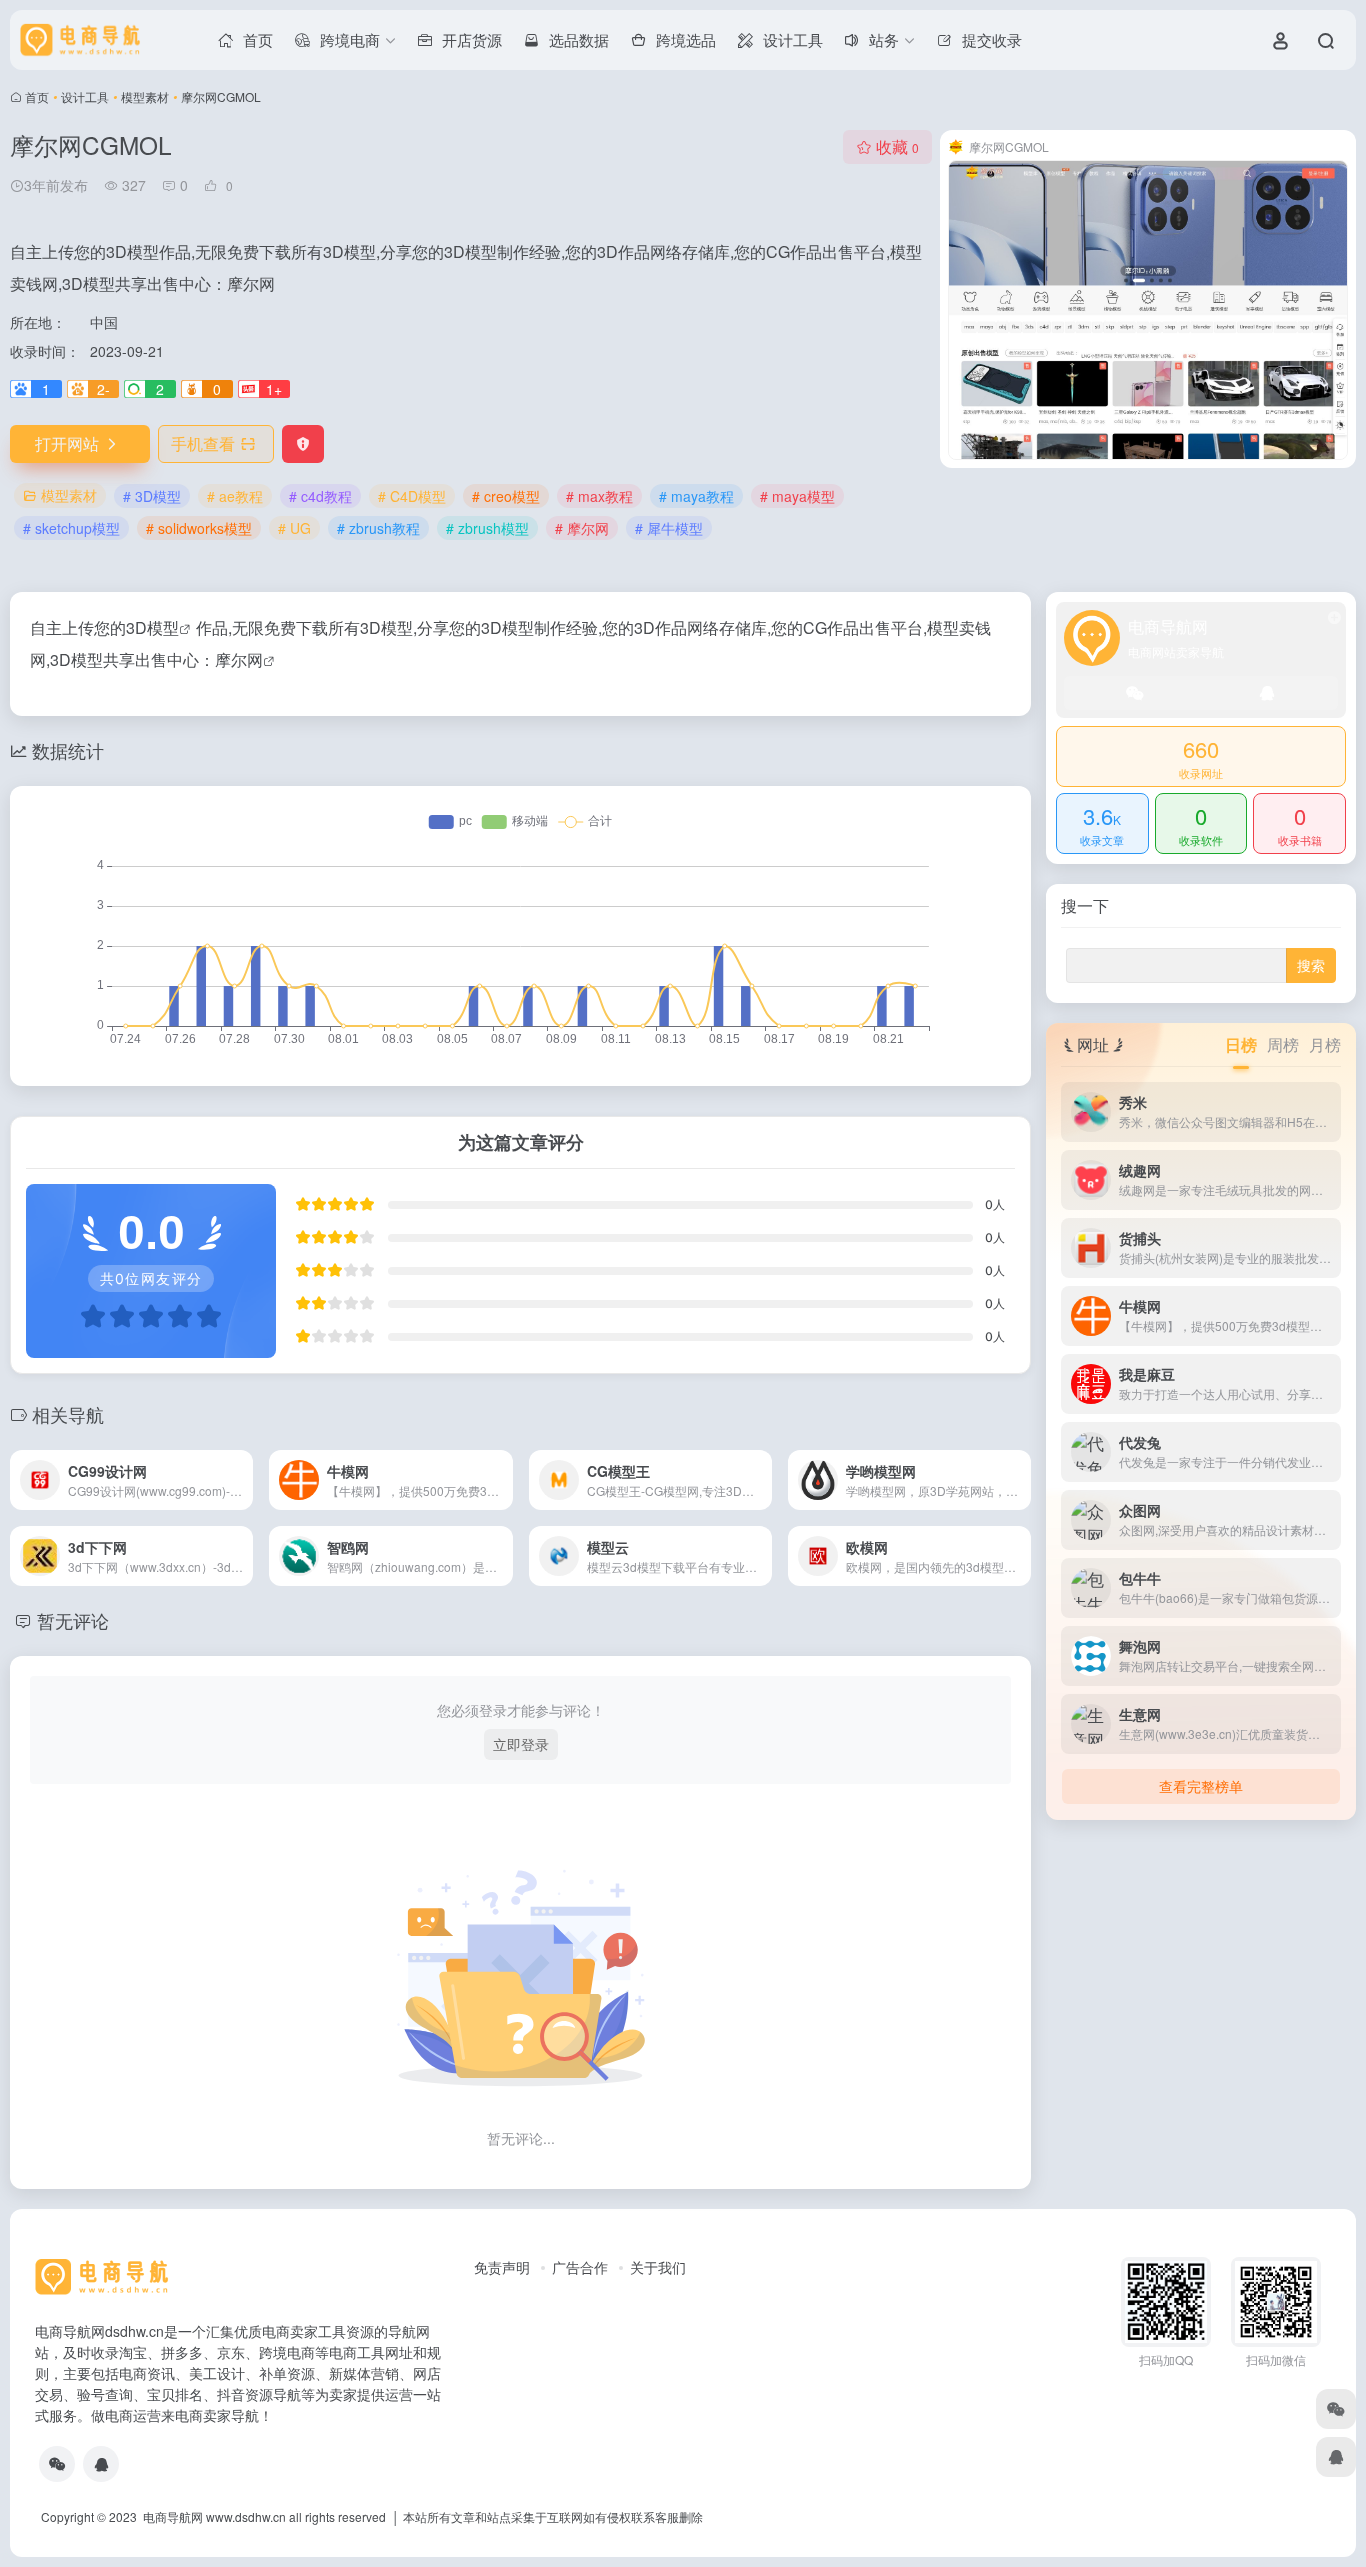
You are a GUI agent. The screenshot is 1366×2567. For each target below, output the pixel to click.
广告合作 (580, 2267)
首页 (37, 96)
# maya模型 (797, 496)
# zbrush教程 (378, 528)
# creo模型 (506, 496)
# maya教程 (696, 496)
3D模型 (152, 627)
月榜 (1325, 1044)
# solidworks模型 (199, 528)
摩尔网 (239, 659)
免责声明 (502, 2267)
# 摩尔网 (582, 528)
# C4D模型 (412, 496)
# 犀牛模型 (669, 528)
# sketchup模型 (71, 528)
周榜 (1283, 1044)
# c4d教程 (320, 496)
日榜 (1241, 1044)
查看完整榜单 (1201, 1786)
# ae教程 (235, 496)
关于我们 (658, 2267)
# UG (294, 528)
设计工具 (85, 96)
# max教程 (599, 496)
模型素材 (145, 96)
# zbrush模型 (487, 528)
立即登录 (521, 1744)
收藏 (897, 146)
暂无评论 (73, 1620)
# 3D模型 (152, 496)
